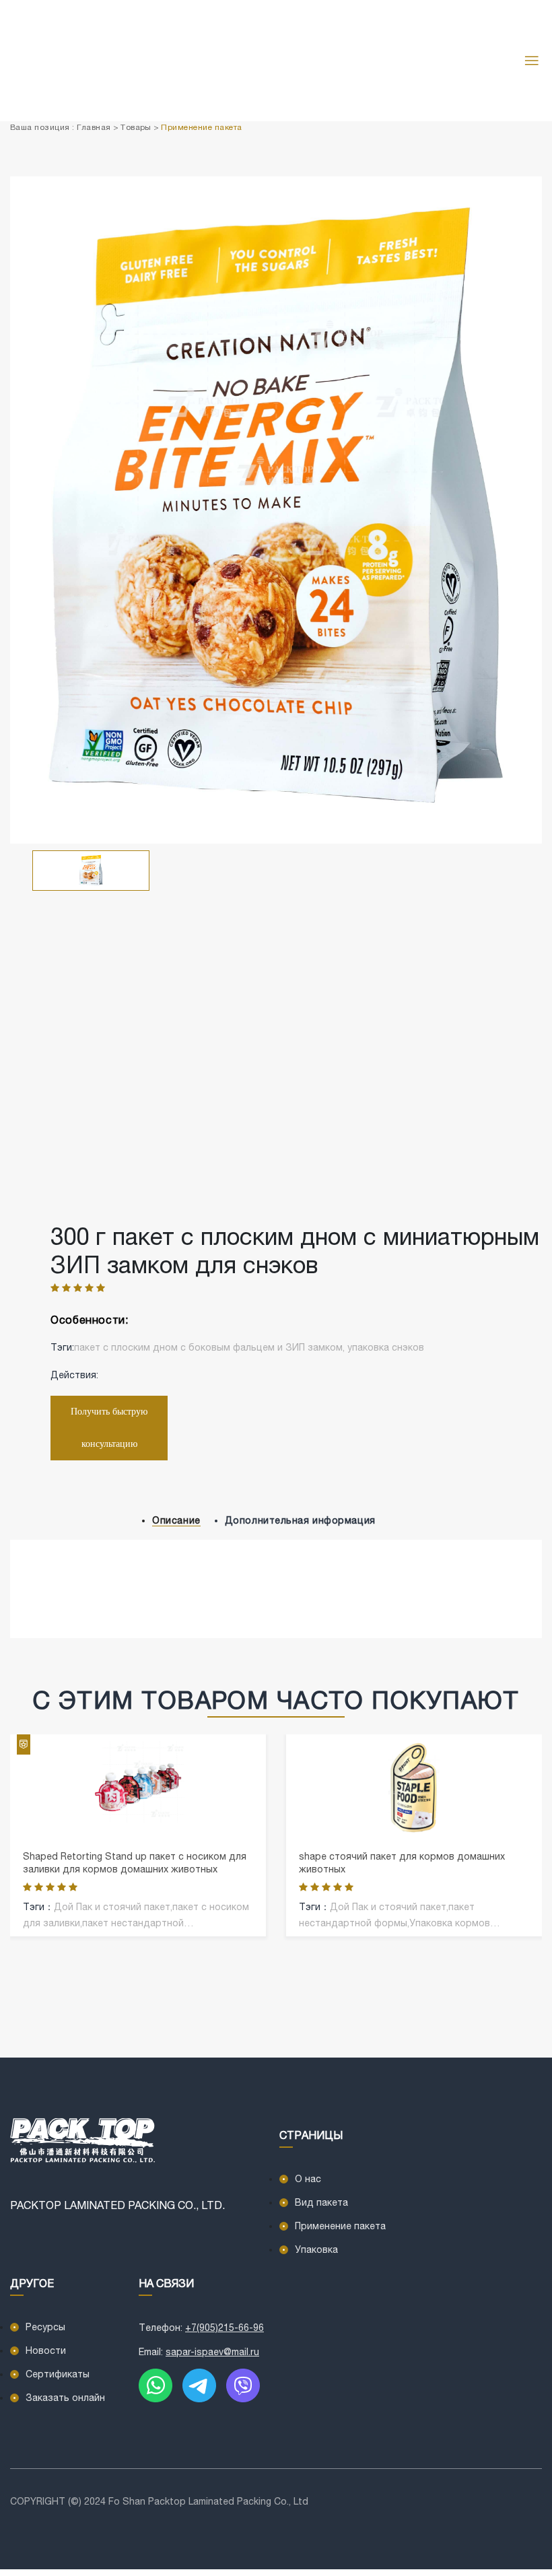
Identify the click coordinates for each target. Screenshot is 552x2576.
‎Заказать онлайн (65, 2398)
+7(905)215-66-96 (225, 2328)
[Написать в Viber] (243, 2384)
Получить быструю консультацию (109, 1428)
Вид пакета (321, 2202)
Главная (94, 127)
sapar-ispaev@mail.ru (212, 2352)
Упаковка (316, 2249)
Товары (136, 127)
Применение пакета (201, 127)
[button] (537, 1025)
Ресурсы (45, 2327)
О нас (308, 2179)
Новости (46, 2350)
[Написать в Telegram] (199, 2384)
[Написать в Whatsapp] (156, 2384)
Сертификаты (58, 2374)
